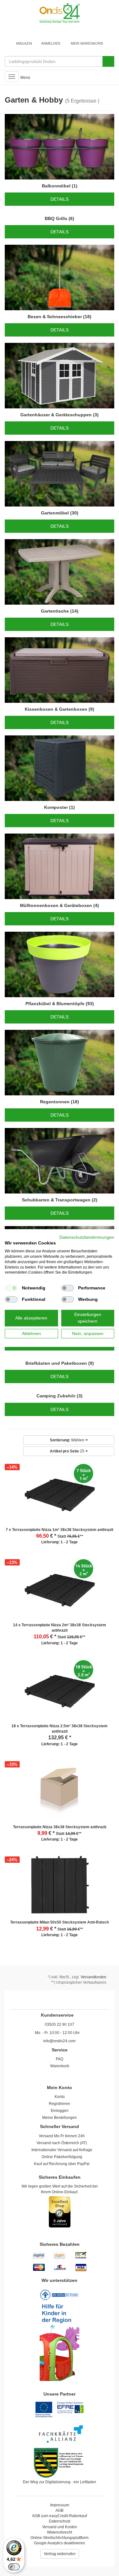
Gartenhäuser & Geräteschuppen (56, 415)
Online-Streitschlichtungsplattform (60, 2538)
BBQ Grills (56, 218)
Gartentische (55, 611)
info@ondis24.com (59, 2041)
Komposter (56, 807)
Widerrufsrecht (60, 2532)
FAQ (60, 2059)
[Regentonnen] (60, 1063)
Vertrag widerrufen (60, 2554)
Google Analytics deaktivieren (60, 2543)
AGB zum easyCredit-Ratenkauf (60, 2516)
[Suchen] (108, 61)
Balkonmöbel (56, 186)
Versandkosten (93, 1977)
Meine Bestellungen (60, 2118)
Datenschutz (60, 2521)
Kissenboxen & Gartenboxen (56, 709)
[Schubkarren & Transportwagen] (60, 1161)
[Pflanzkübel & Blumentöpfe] (60, 964)
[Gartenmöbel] (60, 474)
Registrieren (60, 2104)
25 (68, 1451)
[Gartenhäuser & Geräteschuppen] (60, 376)
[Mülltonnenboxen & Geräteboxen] (60, 866)
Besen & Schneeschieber (55, 317)
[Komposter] (60, 768)
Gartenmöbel (55, 513)
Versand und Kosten (60, 2527)
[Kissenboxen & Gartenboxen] (60, 670)
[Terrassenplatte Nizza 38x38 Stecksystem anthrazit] (60, 1792)
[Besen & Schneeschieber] (60, 277)
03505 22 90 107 (60, 2025)
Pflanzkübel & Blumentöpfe (55, 1004)
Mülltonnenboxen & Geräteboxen (56, 905)
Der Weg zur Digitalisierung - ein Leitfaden (60, 2482)
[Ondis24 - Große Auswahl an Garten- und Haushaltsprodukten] (60, 13)
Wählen (68, 1440)
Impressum (60, 2505)
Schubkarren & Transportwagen (56, 1200)
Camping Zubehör (56, 1396)
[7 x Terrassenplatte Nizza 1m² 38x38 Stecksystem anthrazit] (60, 1495)
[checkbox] (11, 1288)
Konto (60, 2097)
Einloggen (60, 2111)
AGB (60, 2510)
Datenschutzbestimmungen (87, 1237)
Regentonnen (55, 1102)
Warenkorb (60, 2066)
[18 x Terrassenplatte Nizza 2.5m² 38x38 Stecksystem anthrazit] (60, 1691)
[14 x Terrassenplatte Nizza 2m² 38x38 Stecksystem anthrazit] (60, 1590)
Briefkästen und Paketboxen (56, 1363)
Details (60, 199)
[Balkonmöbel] (60, 147)
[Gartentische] (60, 572)
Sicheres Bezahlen (60, 2244)
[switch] (14, 2567)
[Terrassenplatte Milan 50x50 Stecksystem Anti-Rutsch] (60, 1887)
